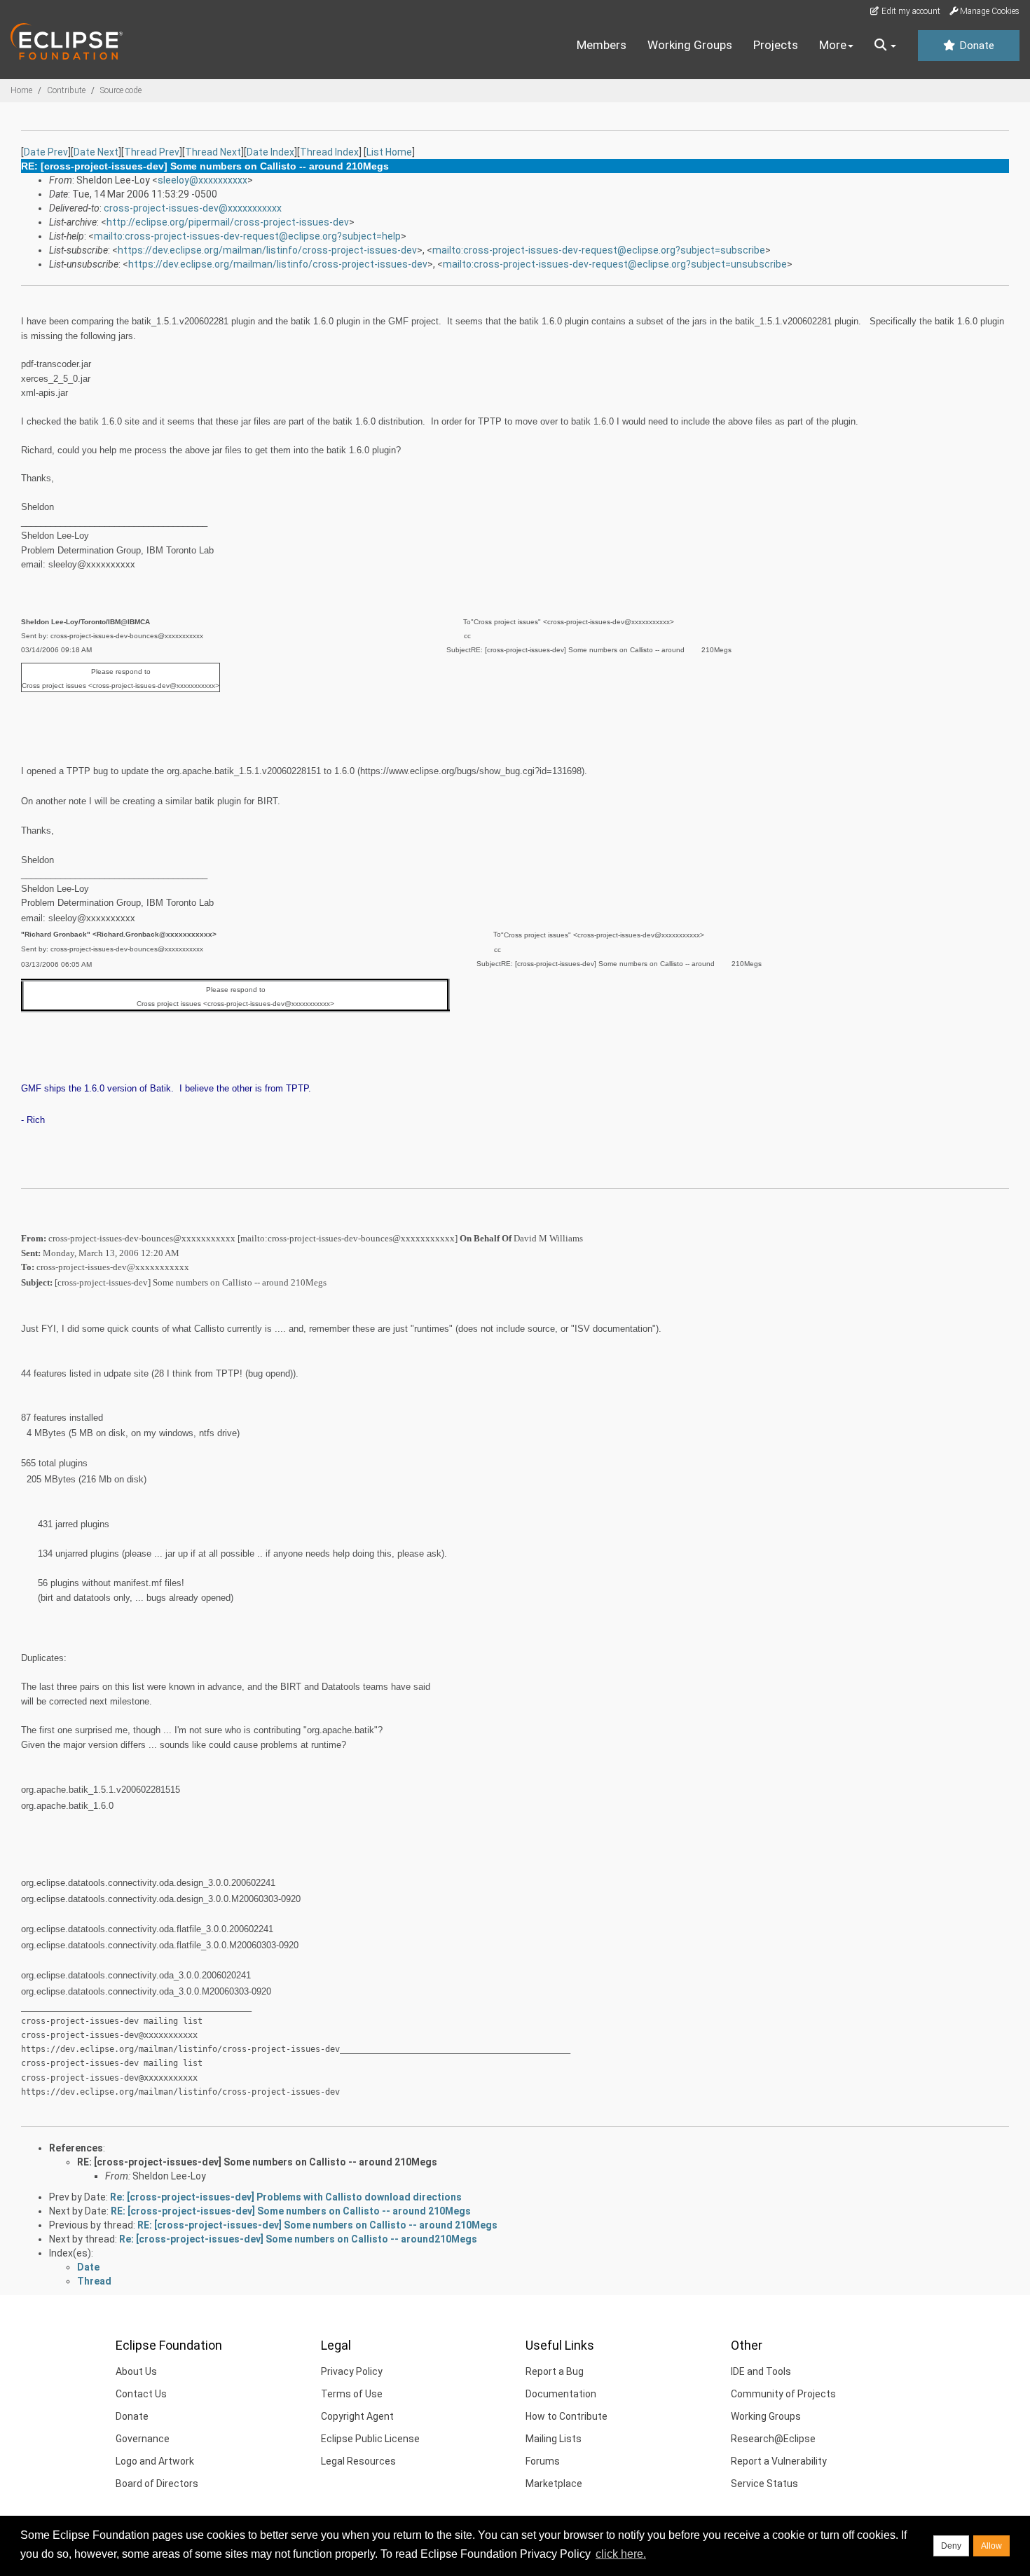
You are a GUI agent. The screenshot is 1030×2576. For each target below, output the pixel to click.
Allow (991, 2546)
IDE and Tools (761, 2371)
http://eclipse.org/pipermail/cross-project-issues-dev (228, 222)
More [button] (833, 45)
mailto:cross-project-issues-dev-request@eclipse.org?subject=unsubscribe (615, 264)
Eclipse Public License (370, 2439)
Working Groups (690, 45)
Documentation (561, 2394)
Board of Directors (157, 2484)
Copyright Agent (357, 2416)
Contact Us (141, 2394)
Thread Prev (152, 152)
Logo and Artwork (155, 2461)
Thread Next (213, 152)
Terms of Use (352, 2394)
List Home (389, 152)
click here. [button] (621, 2554)
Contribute (66, 90)
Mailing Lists (554, 2439)
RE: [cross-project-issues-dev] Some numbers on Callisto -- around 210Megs (257, 2162)
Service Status (764, 2484)
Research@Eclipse (773, 2439)
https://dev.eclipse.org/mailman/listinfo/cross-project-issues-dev (267, 250)
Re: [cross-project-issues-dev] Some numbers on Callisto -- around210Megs (298, 2239)
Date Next (96, 152)
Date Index (270, 152)
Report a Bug (555, 2371)
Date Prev (46, 152)
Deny (951, 2546)
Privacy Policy (352, 2371)
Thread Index (329, 152)
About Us (136, 2371)
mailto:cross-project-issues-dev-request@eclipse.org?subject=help (247, 236)
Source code (121, 90)
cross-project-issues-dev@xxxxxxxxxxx (193, 208)
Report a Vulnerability (779, 2461)
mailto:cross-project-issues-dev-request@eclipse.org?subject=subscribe (599, 250)
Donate (975, 46)
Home (21, 90)
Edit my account (910, 11)
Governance (143, 2439)
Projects (776, 45)
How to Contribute (566, 2416)
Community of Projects (783, 2394)
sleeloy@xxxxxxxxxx (202, 180)
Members (602, 45)
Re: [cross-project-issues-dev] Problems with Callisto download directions (286, 2197)
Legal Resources (358, 2461)
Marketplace (554, 2484)
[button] (885, 46)
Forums (543, 2461)
